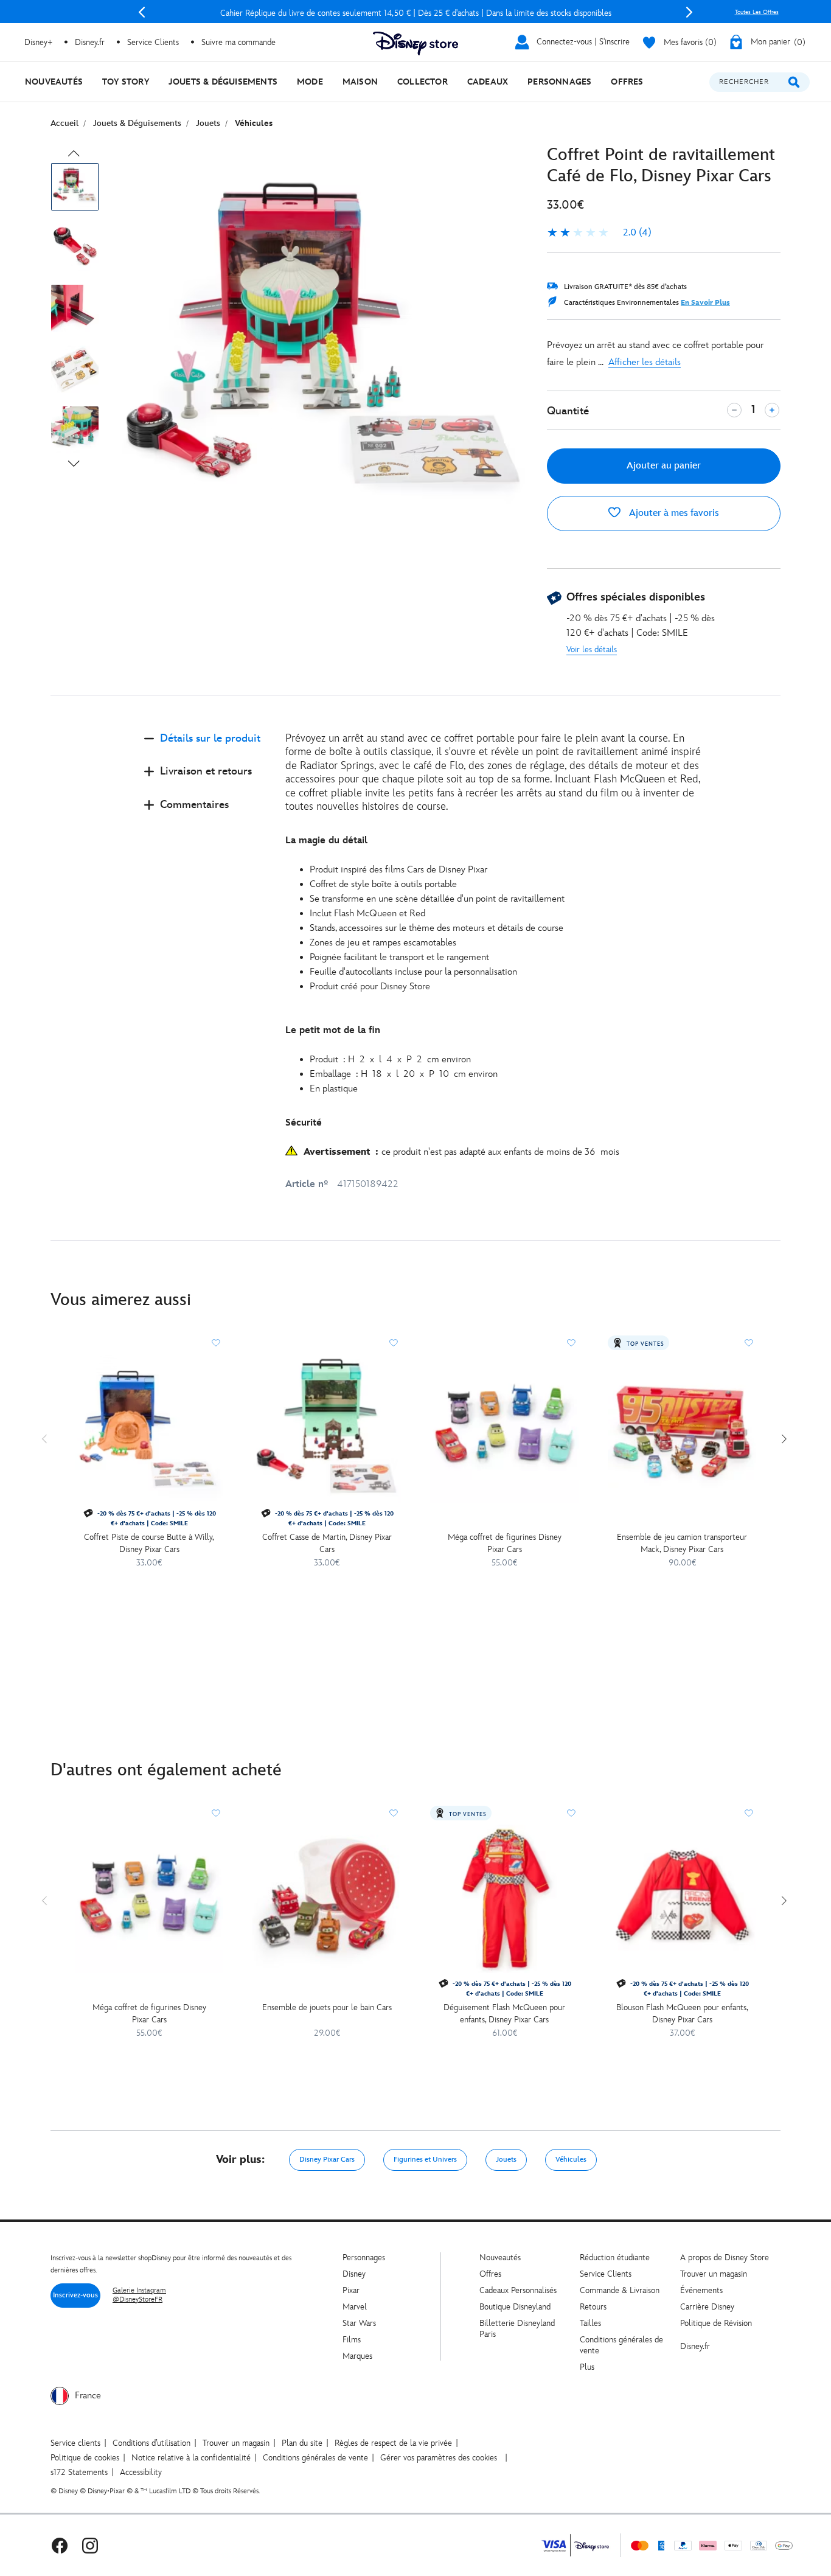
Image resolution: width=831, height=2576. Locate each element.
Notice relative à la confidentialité (191, 2458)
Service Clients (153, 42)
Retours (593, 2307)
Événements (701, 2290)
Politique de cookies (85, 2458)
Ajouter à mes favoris (673, 513)
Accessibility (141, 2472)
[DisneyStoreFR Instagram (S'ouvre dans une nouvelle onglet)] (90, 2545)
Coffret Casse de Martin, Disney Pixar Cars (327, 1543)
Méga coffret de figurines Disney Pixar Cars (505, 1543)
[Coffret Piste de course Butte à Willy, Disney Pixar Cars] (149, 1429)
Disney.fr (90, 42)
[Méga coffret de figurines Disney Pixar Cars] (504, 1429)
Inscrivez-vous (75, 2295)
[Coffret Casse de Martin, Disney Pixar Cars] (327, 1429)
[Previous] (142, 12)
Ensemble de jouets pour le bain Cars (327, 2007)
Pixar (351, 2290)
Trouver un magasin (714, 2274)
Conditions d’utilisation (151, 2443)
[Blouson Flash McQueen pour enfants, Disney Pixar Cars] (682, 1899)
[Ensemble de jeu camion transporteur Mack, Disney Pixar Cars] (682, 1429)
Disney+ (38, 42)
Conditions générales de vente (315, 2458)
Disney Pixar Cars (327, 2160)
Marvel (355, 2307)
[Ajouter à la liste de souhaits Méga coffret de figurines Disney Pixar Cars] (571, 1343)
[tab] (205, 749)
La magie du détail (326, 841)
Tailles (590, 2323)
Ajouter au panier (664, 466)
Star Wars (359, 2323)
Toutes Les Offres (757, 12)
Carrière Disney (707, 2307)
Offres (490, 2274)
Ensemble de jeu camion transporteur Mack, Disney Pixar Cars (682, 1543)
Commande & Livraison (620, 2290)
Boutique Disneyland (515, 2307)
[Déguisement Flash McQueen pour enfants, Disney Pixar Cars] (504, 1899)
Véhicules (571, 2160)
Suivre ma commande (238, 42)
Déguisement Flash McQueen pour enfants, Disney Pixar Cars (504, 2014)
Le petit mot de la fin (333, 1030)
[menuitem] (54, 82)
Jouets (506, 2160)
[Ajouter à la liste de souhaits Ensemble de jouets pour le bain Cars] (394, 1813)
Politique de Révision (716, 2323)
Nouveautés (500, 2257)
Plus (587, 2367)
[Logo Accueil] (415, 44)
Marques (357, 2356)
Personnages (364, 2257)
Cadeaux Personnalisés (518, 2290)
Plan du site (302, 2443)
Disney (354, 2274)
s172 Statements (79, 2472)
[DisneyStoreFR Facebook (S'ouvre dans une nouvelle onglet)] (60, 2545)
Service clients (75, 2443)
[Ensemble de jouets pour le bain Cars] (327, 1899)
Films (352, 2340)
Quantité (568, 411)
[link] (599, 233)
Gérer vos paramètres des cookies (439, 2458)
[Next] (689, 12)
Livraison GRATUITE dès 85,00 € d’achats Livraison (415, 13)
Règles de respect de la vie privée (393, 2443)
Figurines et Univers (425, 2160)
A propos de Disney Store (725, 2257)
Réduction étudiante (615, 2257)
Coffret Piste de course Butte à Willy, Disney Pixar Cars (149, 1543)
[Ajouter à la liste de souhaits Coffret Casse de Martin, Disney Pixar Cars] (394, 1343)
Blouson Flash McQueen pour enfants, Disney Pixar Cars (682, 2014)
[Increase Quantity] (772, 410)
